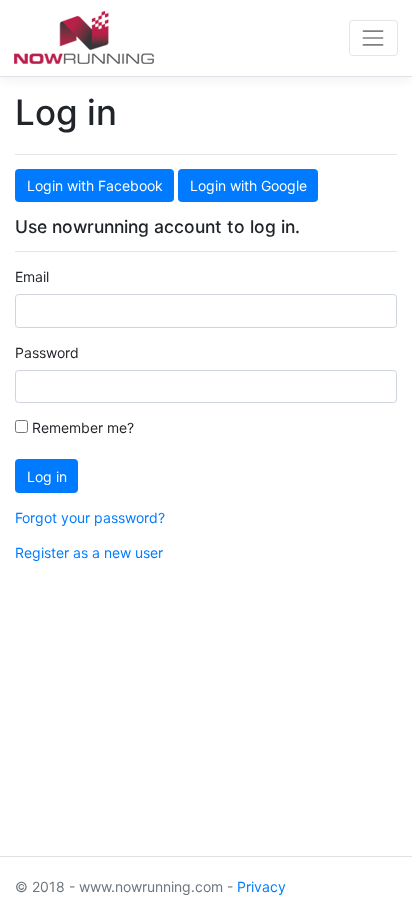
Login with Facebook (95, 185)
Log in (47, 476)
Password (47, 352)
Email (32, 276)
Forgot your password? (90, 517)
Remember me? (81, 427)
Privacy (261, 886)
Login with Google (248, 185)
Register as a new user (89, 552)
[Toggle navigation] (373, 37)
